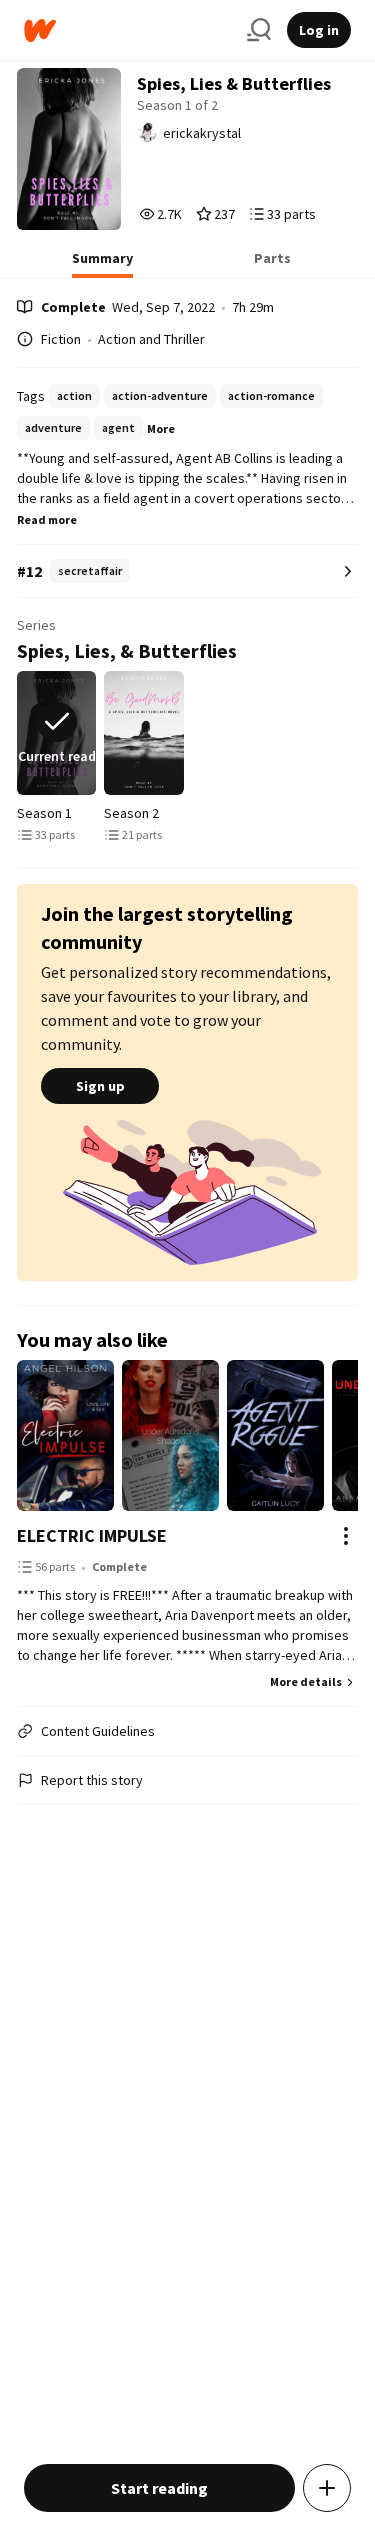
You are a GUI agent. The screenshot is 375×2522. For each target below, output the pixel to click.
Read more (47, 519)
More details (306, 1681)
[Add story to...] (327, 2488)
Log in (319, 30)
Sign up (100, 1086)
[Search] (259, 30)
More (161, 428)
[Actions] (346, 1536)
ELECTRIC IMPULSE (92, 1535)
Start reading (159, 2488)
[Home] (127, 30)
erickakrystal (202, 133)
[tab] (102, 264)
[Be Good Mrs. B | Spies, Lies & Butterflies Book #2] (143, 733)
